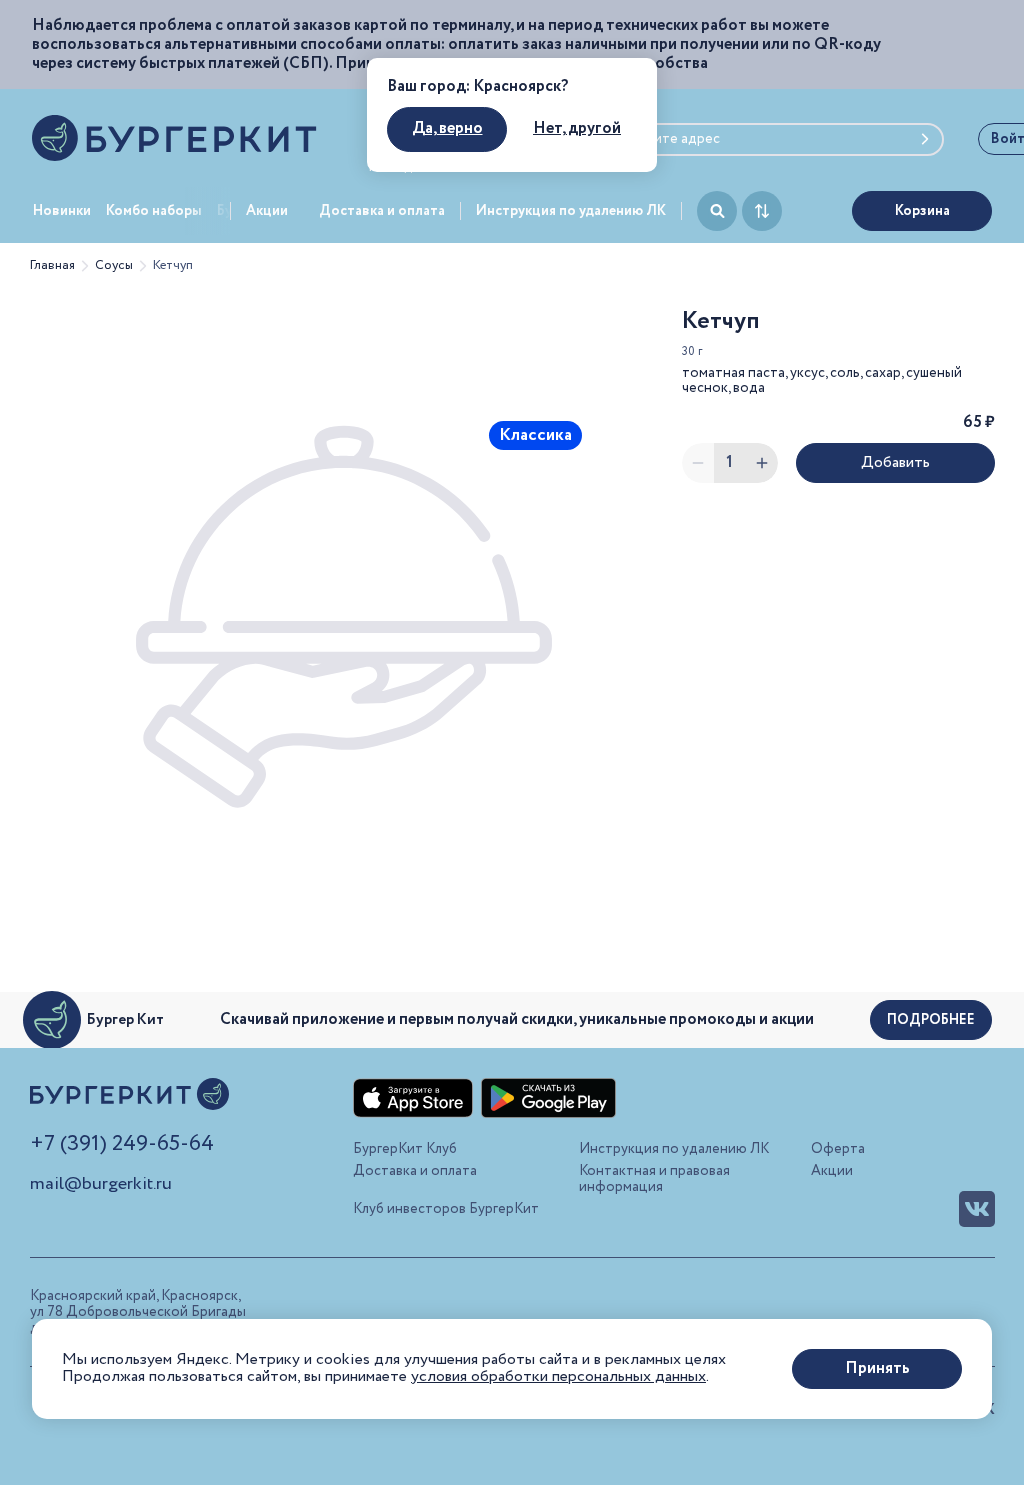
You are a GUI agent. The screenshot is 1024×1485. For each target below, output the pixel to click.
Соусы (114, 265)
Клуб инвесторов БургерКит (446, 1209)
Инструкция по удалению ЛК (571, 211)
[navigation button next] (208, 211)
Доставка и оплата (382, 211)
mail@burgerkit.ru (101, 1184)
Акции (267, 211)
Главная (52, 265)
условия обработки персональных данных (558, 1376)
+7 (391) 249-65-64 (122, 1144)
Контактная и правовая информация (654, 1179)
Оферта (838, 1149)
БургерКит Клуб (405, 1149)
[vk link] (977, 1209)
